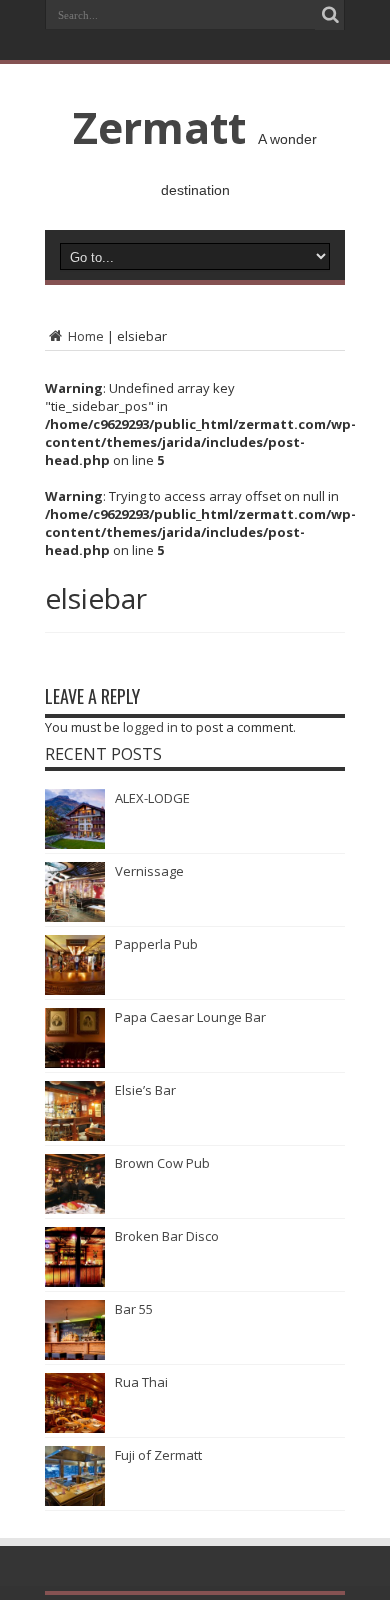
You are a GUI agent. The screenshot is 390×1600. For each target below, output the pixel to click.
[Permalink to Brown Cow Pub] (75, 1209)
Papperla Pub (156, 944)
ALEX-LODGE (152, 798)
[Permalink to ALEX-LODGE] (75, 844)
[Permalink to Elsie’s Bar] (75, 1136)
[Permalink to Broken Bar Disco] (75, 1282)
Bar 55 (134, 1309)
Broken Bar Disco (167, 1236)
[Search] (330, 15)
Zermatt (159, 127)
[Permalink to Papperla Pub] (75, 990)
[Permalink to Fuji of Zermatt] (75, 1501)
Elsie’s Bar (145, 1090)
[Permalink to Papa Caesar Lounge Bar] (75, 1063)
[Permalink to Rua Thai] (75, 1428)
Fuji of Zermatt (158, 1455)
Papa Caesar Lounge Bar (190, 1017)
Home (84, 336)
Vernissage (149, 871)
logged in (150, 727)
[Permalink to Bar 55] (75, 1355)
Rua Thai (141, 1382)
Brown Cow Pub (162, 1163)
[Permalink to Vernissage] (75, 917)
